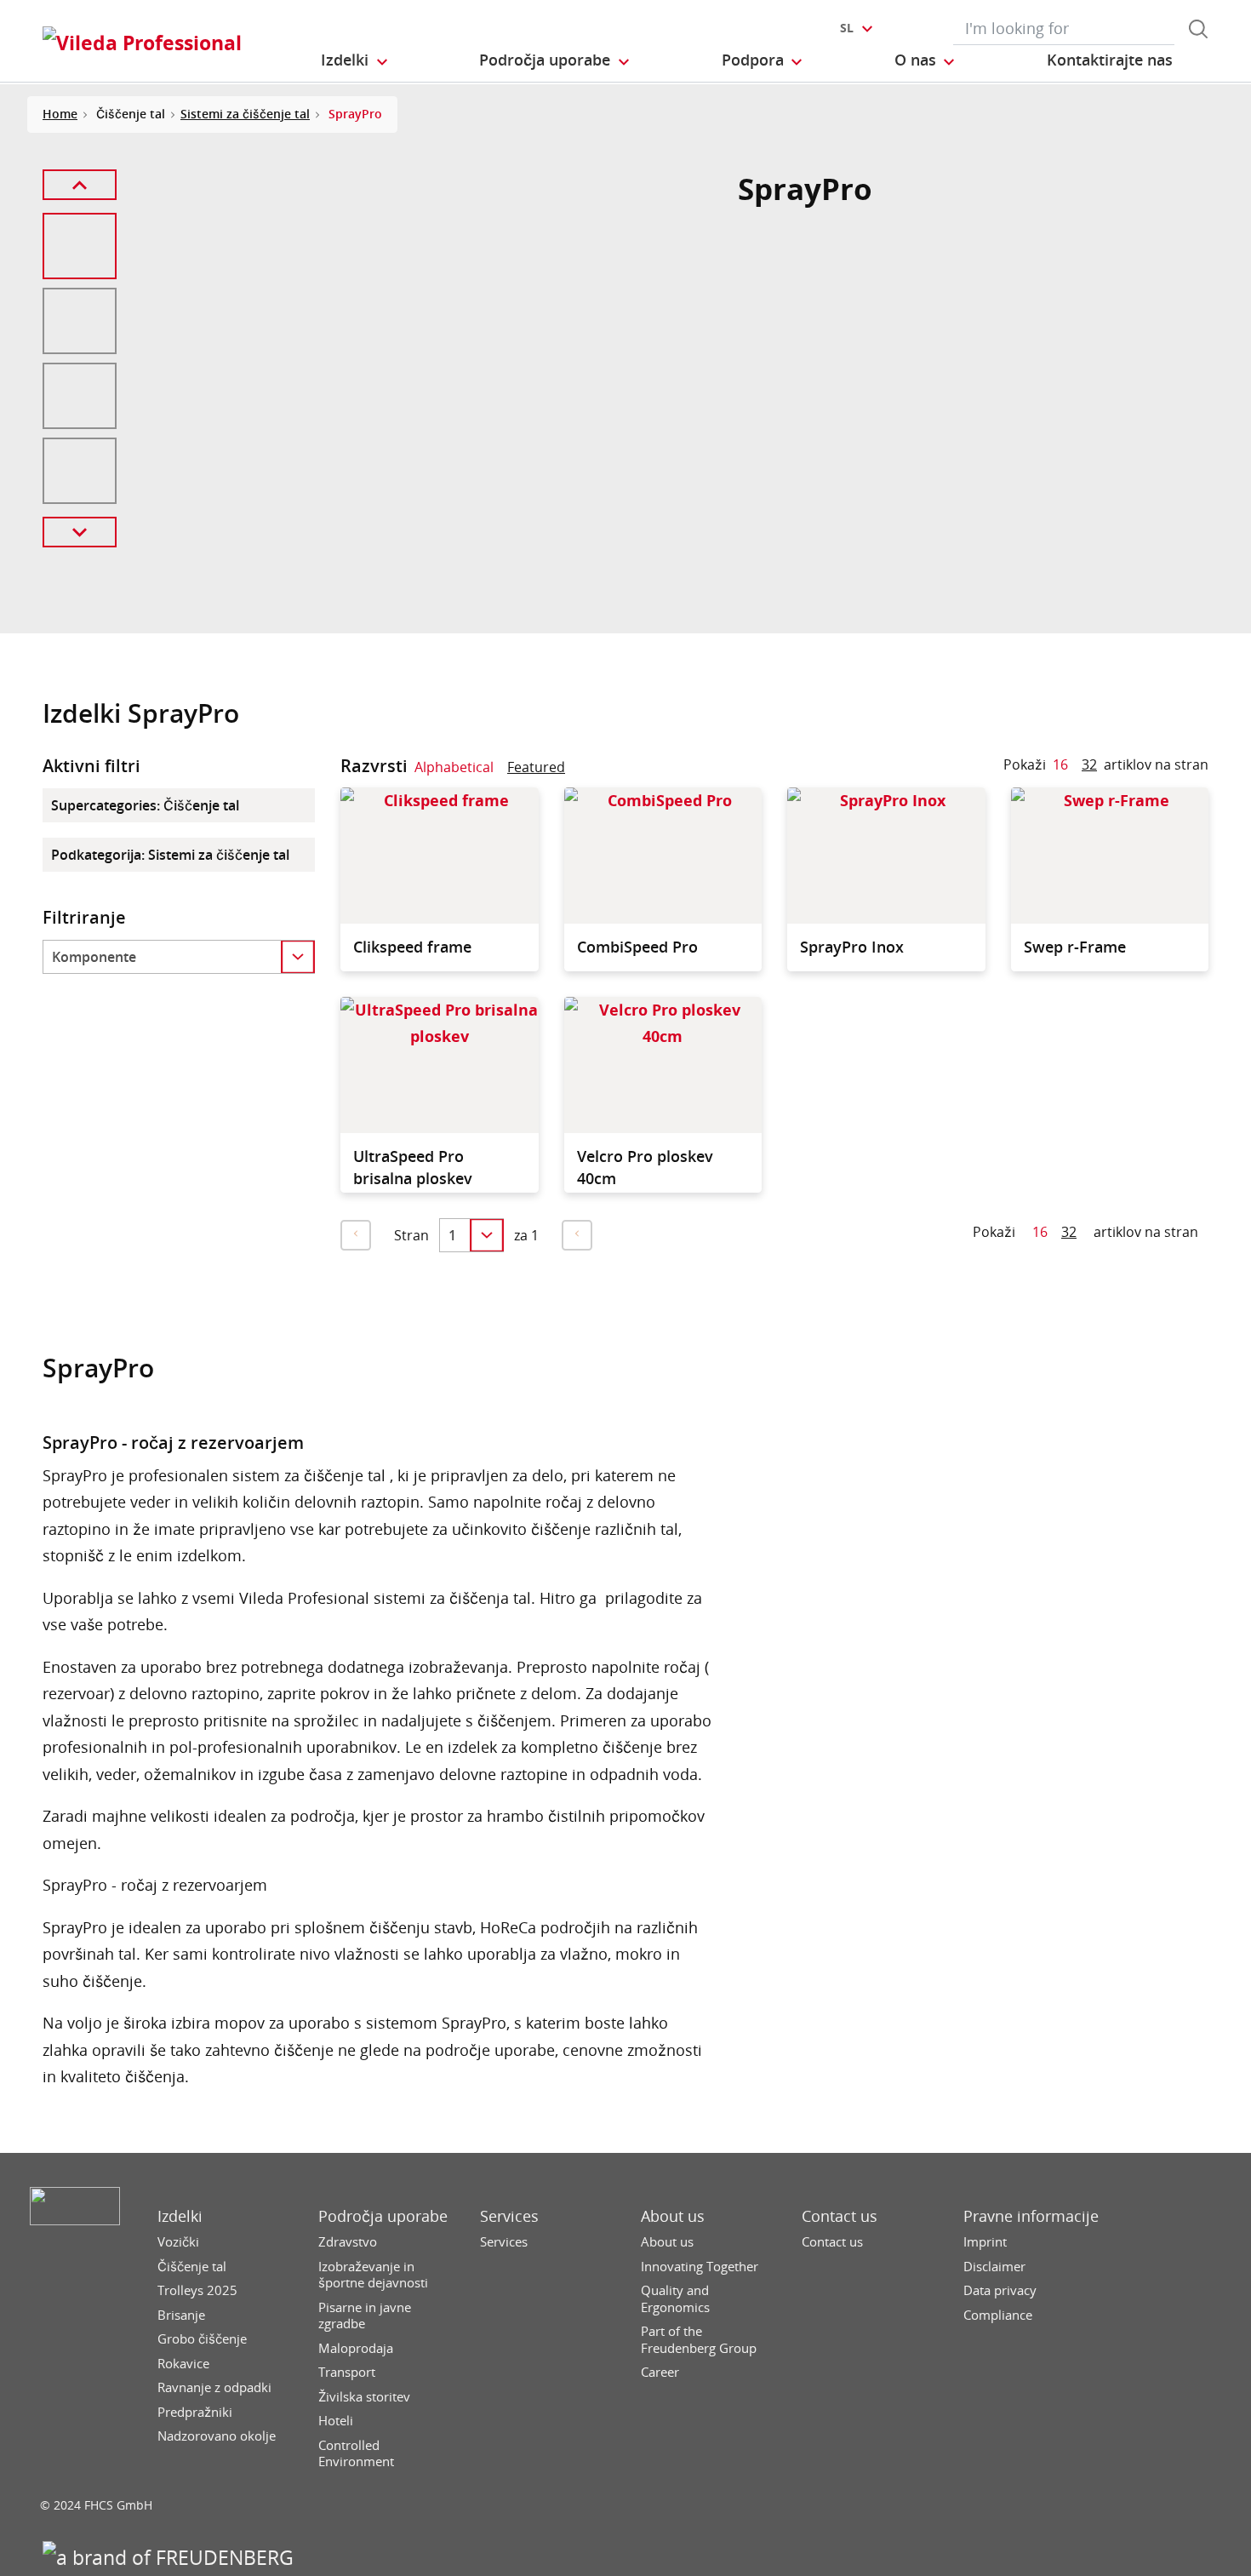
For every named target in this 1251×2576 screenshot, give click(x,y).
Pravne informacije (1031, 2216)
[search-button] (1198, 29)
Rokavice (183, 2364)
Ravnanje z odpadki (214, 2387)
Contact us (840, 2216)
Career (660, 2372)
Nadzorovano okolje (217, 2436)
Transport (347, 2372)
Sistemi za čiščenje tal (245, 114)
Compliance (998, 2315)
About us (673, 2216)
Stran (411, 1235)
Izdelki (180, 2216)
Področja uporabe (383, 2216)
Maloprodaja (356, 2348)
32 (1089, 764)
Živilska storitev (364, 2397)
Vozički (178, 2242)
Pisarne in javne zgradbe (365, 2316)
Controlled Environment (356, 2454)
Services (509, 2216)
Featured (536, 767)
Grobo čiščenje (202, 2339)
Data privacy (1000, 2290)
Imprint (985, 2242)
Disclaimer (994, 2267)
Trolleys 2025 (197, 2290)
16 (1060, 764)
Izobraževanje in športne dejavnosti (373, 2275)
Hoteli (336, 2421)
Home (60, 114)
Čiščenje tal (192, 2267)
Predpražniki (195, 2412)
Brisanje (181, 2315)
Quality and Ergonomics (675, 2299)
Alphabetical (454, 767)
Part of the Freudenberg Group (699, 2340)
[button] (355, 60)
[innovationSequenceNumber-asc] (579, 770)
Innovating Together (700, 2267)
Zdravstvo (348, 2242)
